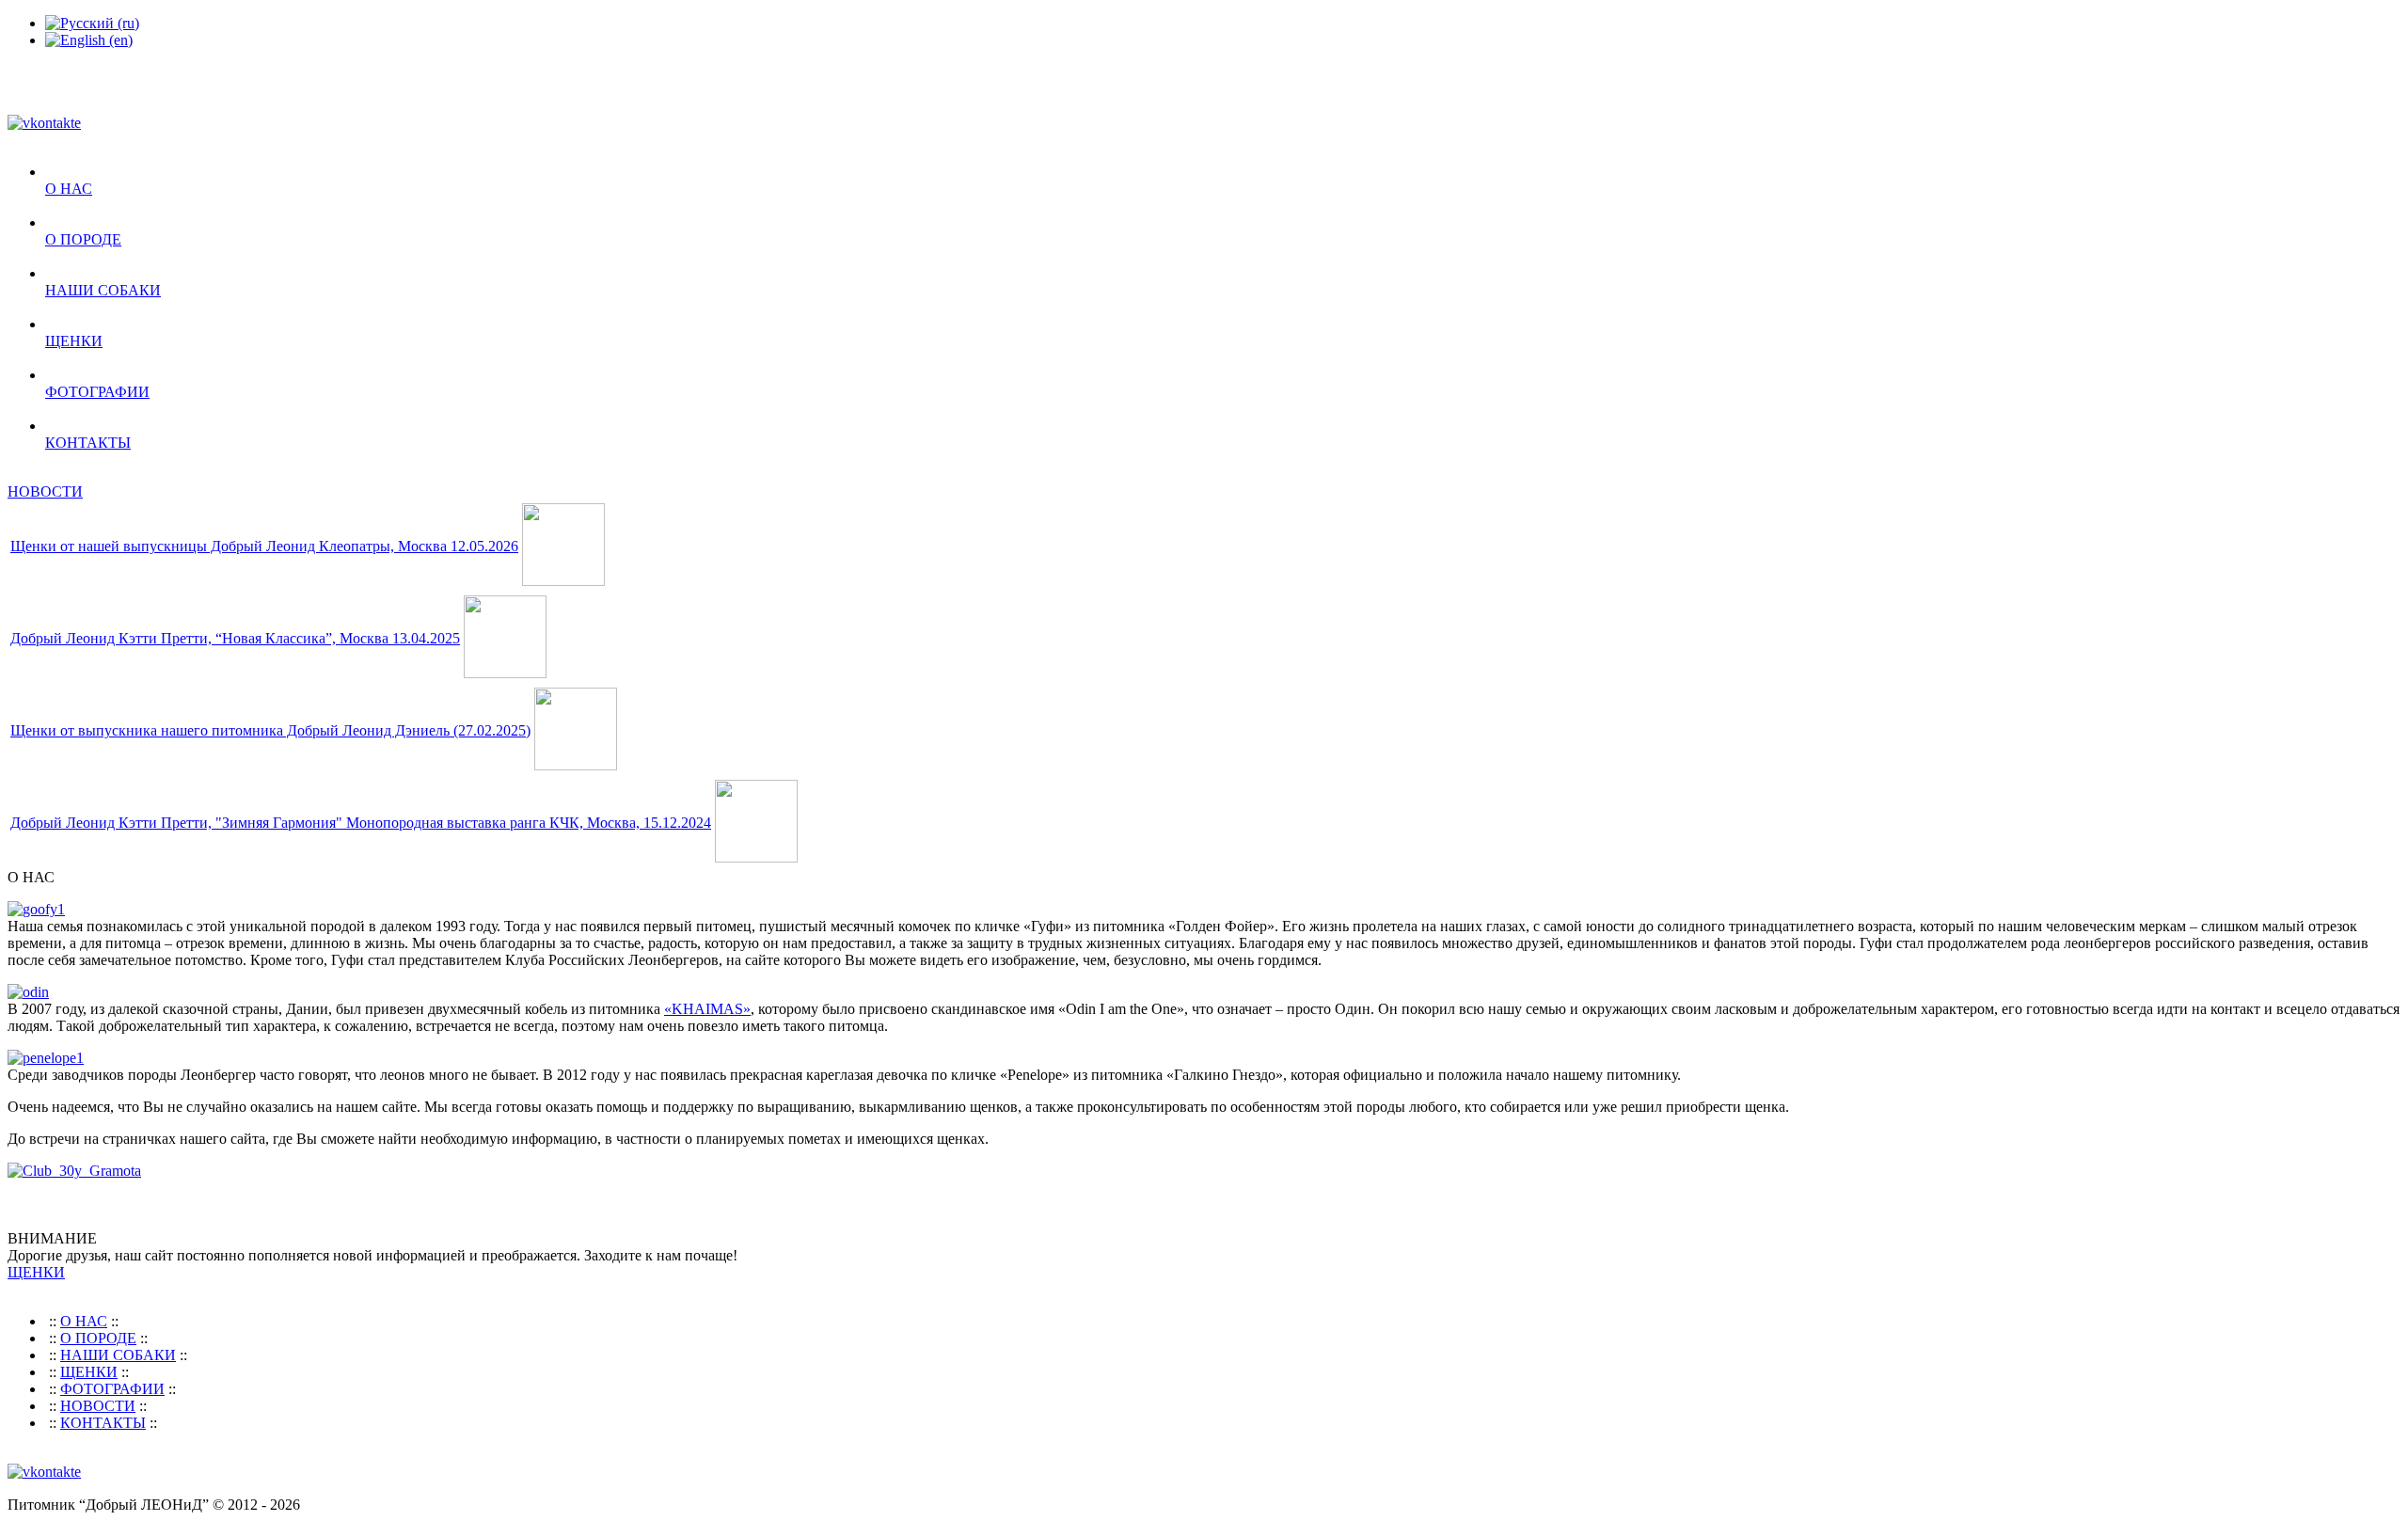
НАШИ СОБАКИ (103, 290)
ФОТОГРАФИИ (97, 392)
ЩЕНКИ (74, 341)
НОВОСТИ (45, 491)
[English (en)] (89, 40)
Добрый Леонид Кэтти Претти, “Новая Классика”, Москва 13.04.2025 (235, 638)
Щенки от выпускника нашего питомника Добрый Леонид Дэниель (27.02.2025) (270, 730)
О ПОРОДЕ (83, 239)
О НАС (69, 189)
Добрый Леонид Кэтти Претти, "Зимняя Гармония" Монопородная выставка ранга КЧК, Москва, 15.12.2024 (361, 823)
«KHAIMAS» (707, 1009)
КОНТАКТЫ (88, 443)
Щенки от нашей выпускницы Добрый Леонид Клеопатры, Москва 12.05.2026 (264, 546)
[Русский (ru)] (92, 23)
